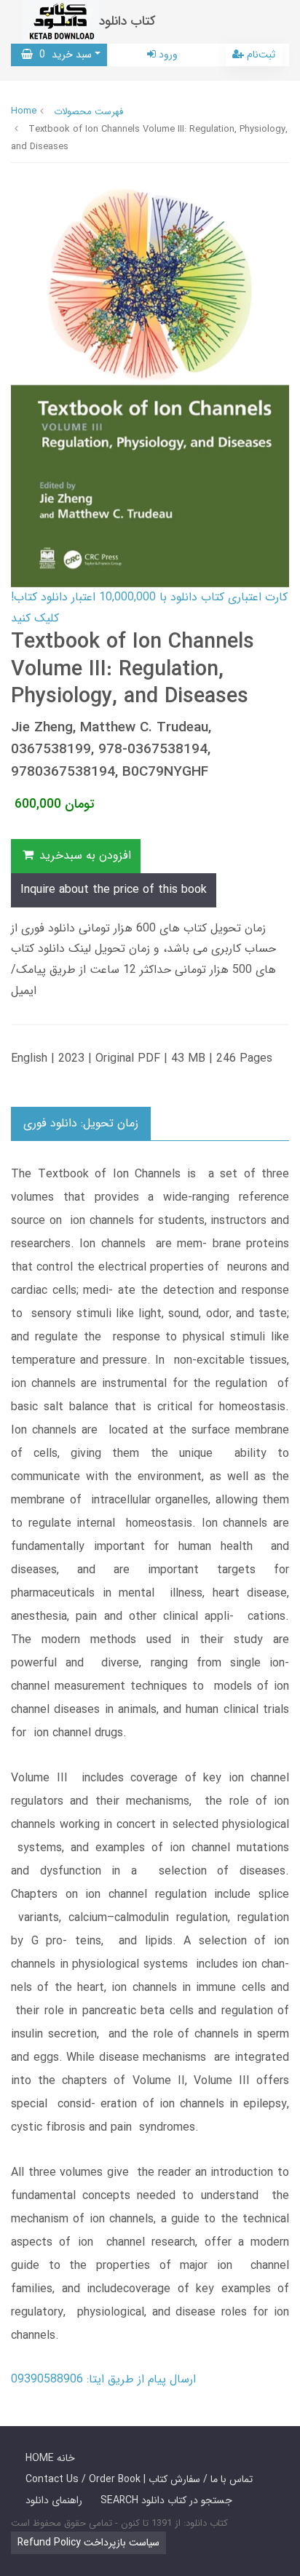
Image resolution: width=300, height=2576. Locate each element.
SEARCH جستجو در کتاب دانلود (166, 2500)
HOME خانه (50, 2458)
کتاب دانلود (127, 21)
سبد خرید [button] (62, 55)
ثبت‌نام (260, 55)
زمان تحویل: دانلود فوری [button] (81, 1123)
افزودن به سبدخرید (83, 855)
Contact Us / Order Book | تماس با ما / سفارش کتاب (139, 2479)
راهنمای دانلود (54, 2500)
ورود (167, 55)
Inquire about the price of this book (114, 890)
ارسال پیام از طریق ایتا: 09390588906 (103, 2379)
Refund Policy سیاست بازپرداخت (88, 2543)
